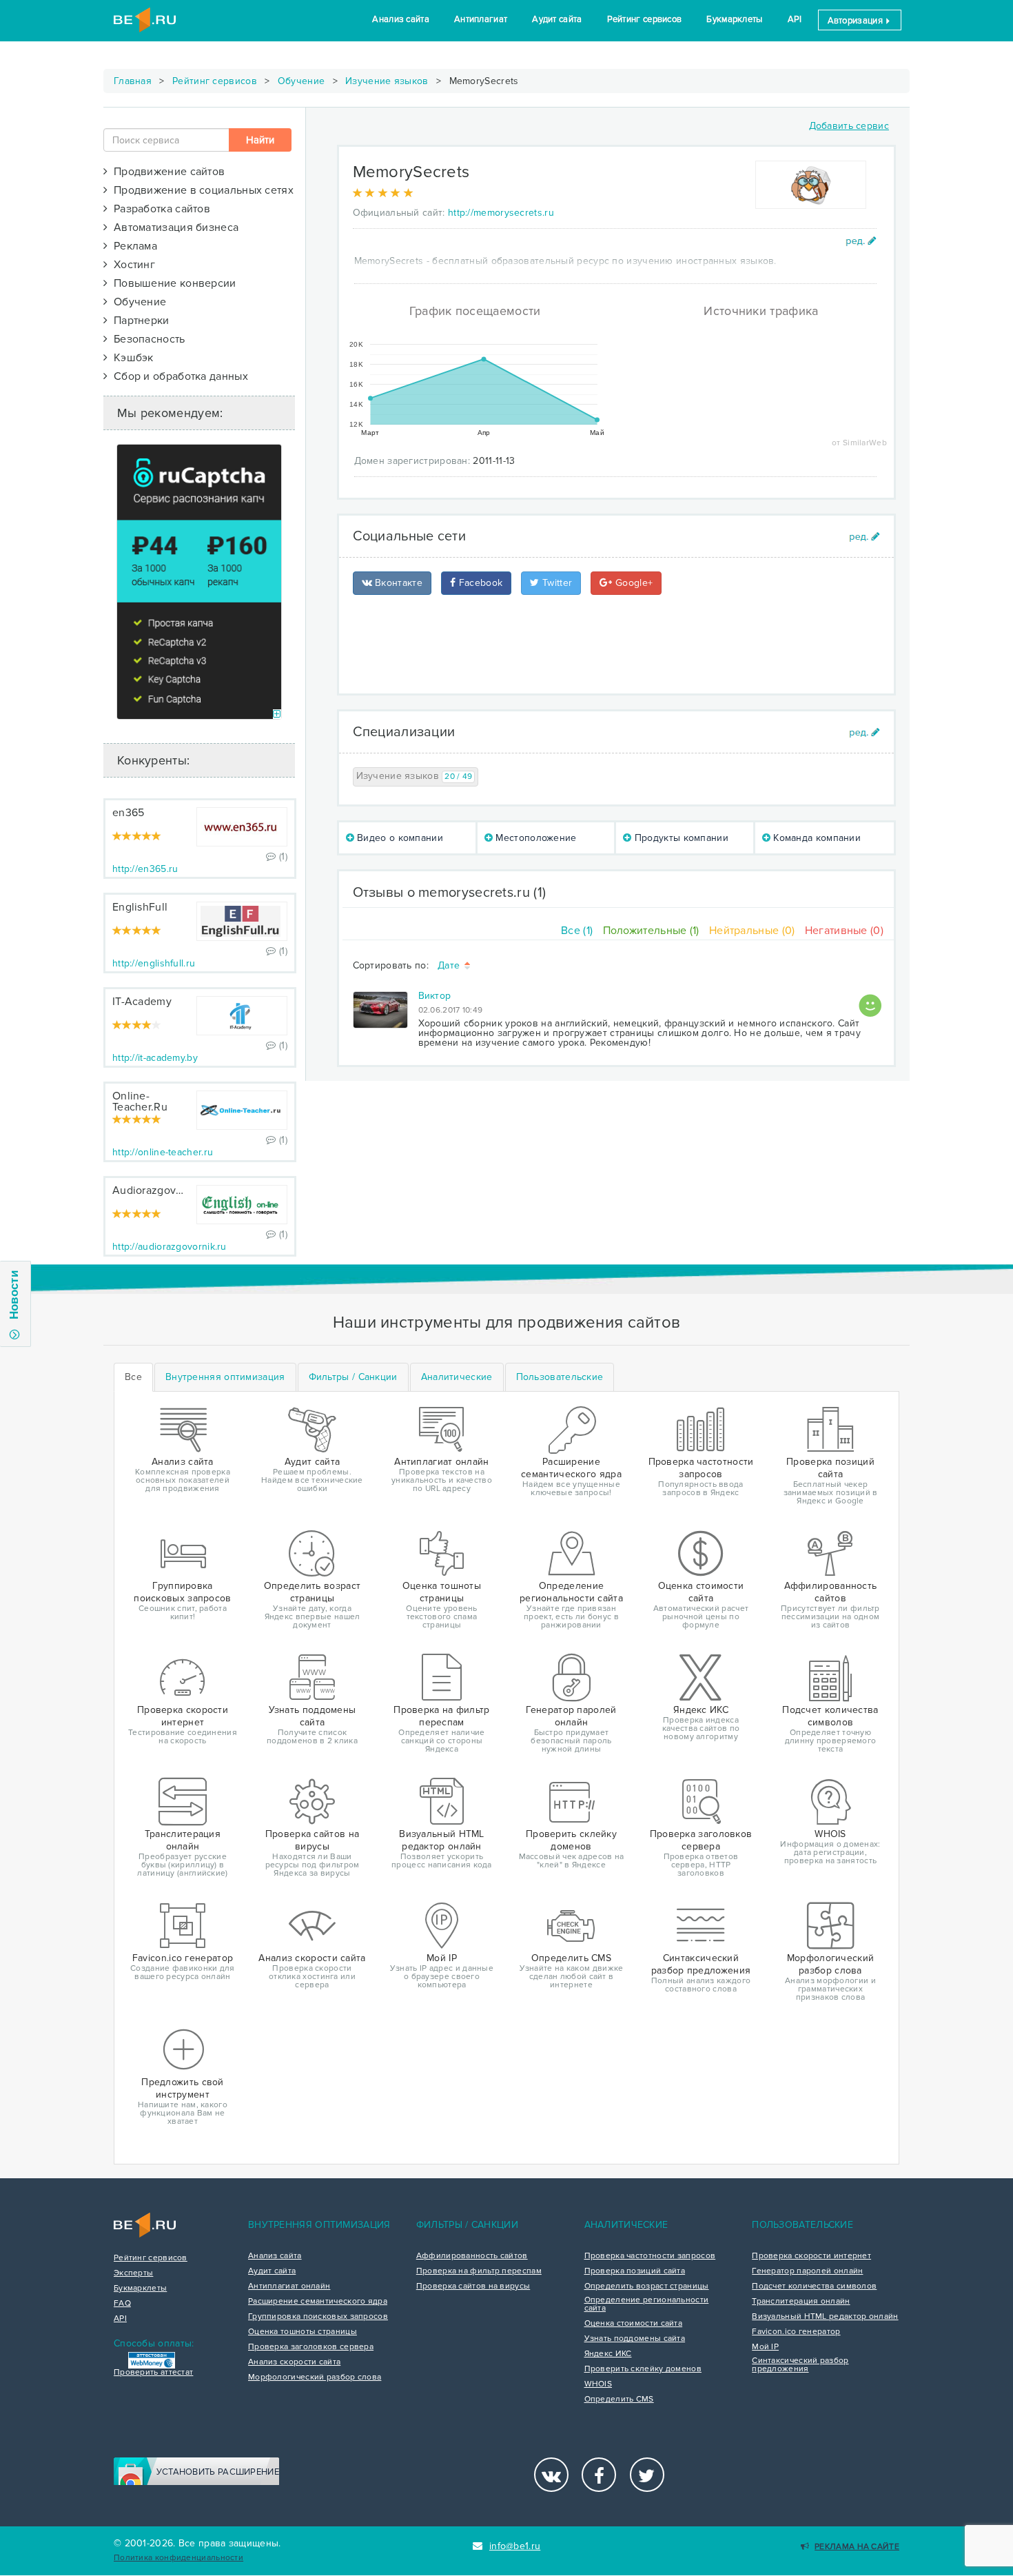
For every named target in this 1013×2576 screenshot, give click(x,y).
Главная (133, 81)
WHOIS (598, 2384)
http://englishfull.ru (154, 963)
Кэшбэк (130, 358)
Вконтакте (397, 583)
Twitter (556, 583)
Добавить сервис (849, 126)
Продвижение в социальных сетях (201, 190)
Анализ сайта (401, 19)
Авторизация (857, 21)
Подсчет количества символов (814, 2286)
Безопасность (146, 339)
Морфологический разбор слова (315, 2377)
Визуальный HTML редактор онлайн (825, 2317)
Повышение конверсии (172, 283)
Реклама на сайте (857, 2547)
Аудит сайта (557, 19)
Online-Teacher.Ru (140, 1102)
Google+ (633, 583)
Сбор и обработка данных (178, 376)
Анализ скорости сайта (294, 2362)
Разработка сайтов (159, 209)
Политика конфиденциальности (178, 2558)
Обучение (301, 81)
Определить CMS (619, 2400)
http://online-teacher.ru (163, 1152)
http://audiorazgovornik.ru (170, 1247)
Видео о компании (399, 838)
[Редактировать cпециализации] (864, 732)
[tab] (225, 1377)
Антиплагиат (481, 19)
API (795, 19)
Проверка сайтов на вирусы (473, 2286)
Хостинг (131, 265)
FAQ (122, 2304)
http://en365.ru (145, 869)
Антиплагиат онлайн (289, 2286)
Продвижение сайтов (166, 172)
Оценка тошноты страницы (303, 2332)
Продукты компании (680, 838)
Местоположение (535, 838)
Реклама (132, 246)
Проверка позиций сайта (635, 2271)
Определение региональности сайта (647, 2304)
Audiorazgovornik (157, 1190)
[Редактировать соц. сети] (864, 537)
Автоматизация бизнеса (173, 227)
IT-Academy (142, 1002)
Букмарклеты (734, 19)
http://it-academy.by (155, 1058)
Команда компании (816, 838)
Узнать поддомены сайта (635, 2339)
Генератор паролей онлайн (807, 2271)
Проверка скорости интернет (811, 2256)
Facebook (479, 583)
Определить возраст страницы (647, 2286)
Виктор (435, 996)
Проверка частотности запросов (650, 2256)
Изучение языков (387, 81)
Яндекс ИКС (608, 2354)
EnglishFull (140, 907)
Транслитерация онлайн (801, 2302)
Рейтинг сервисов (645, 19)
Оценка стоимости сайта (634, 2324)
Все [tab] (133, 1377)
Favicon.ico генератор (796, 2332)
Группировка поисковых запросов (318, 2317)
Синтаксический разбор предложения (800, 2365)
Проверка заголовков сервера (311, 2347)
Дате (450, 966)
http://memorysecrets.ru (501, 213)
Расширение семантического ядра (318, 2302)
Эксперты (133, 2273)
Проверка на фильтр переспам (479, 2271)
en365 (129, 813)
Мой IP (765, 2347)
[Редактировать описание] (861, 241)
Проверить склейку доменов (643, 2369)
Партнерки (138, 321)
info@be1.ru (515, 2546)
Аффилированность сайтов (472, 2256)
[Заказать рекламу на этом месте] (277, 714)
